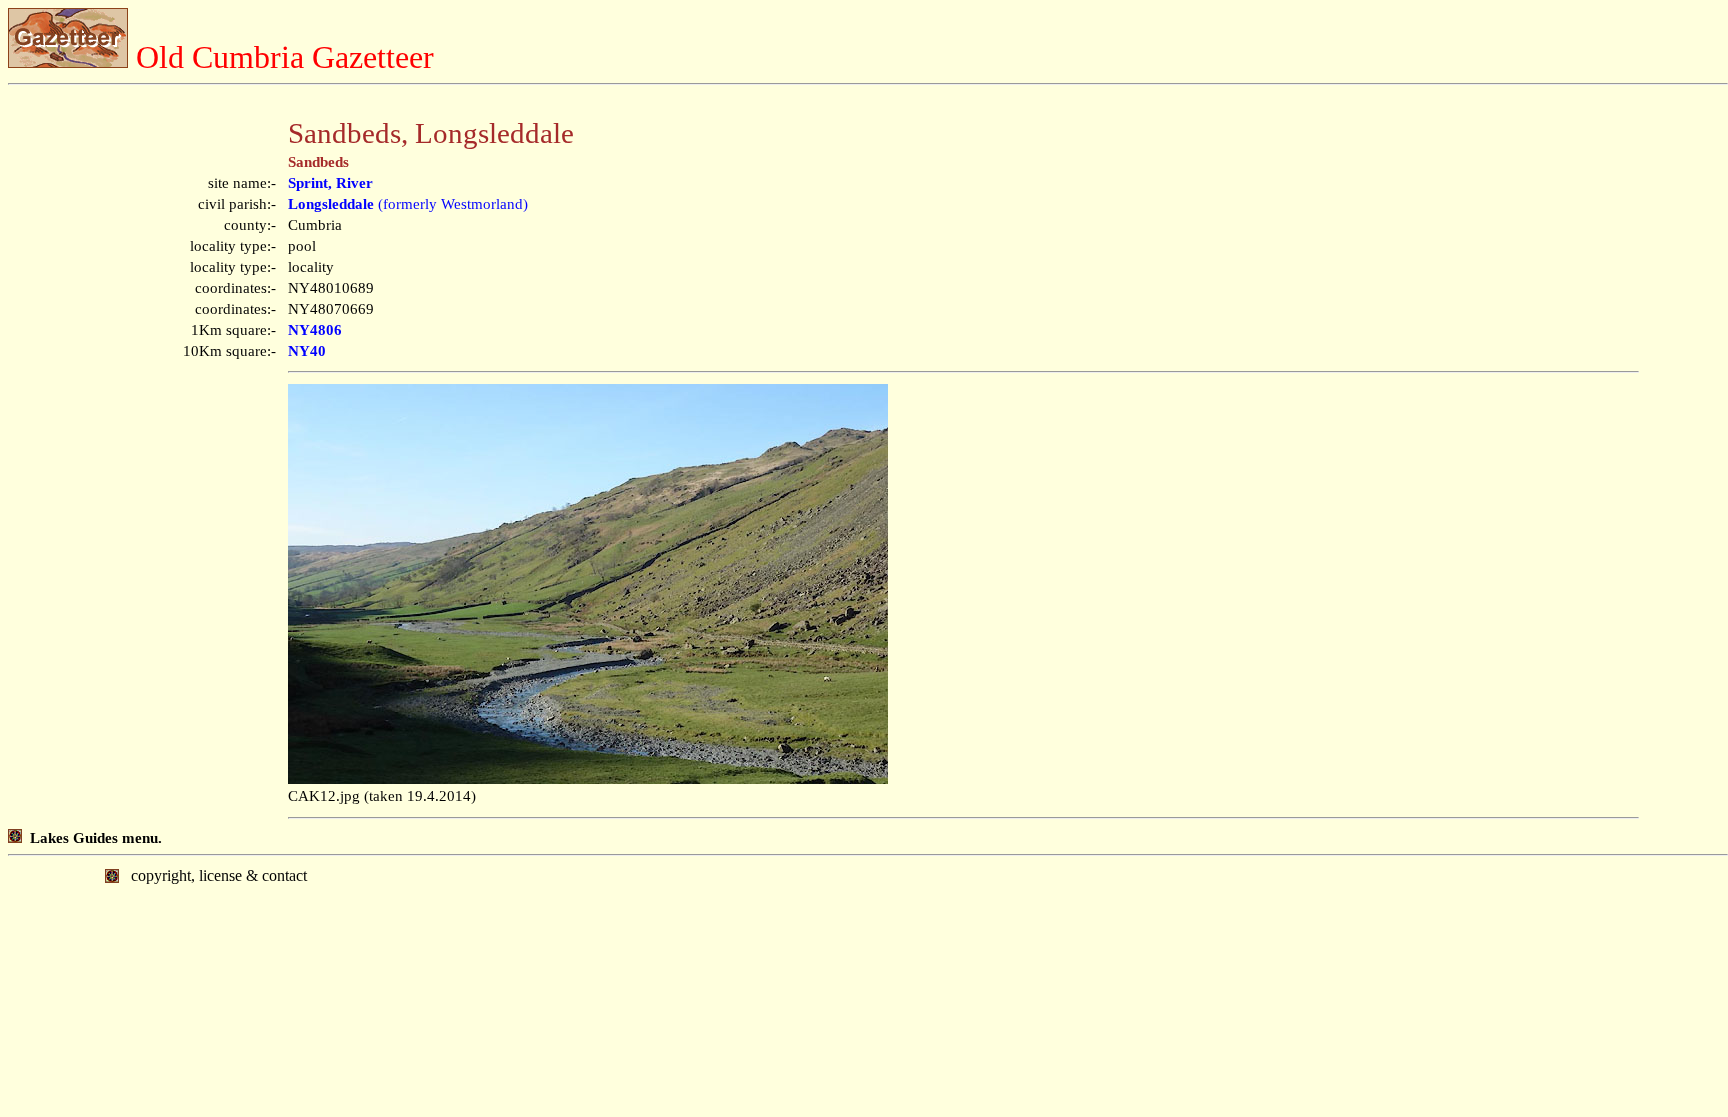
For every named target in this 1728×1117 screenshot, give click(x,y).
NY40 (307, 351)
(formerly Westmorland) (408, 204)
